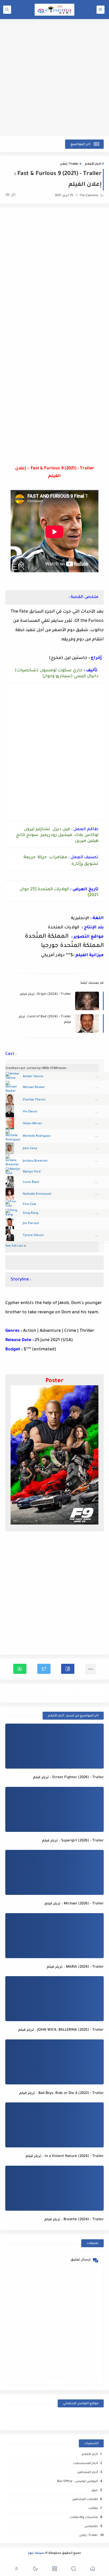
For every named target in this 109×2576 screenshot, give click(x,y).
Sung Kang (30, 1213)
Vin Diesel (30, 1112)
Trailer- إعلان (69, 164)
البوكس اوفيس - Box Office (78, 2482)
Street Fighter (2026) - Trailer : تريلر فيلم (68, 1777)
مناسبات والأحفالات (84, 2518)
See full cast (14, 1246)
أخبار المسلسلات (85, 2464)
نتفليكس (91, 2527)
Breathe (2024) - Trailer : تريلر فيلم (74, 2220)
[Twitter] (42, 2418)
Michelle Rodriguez (37, 1136)
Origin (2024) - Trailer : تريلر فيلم (46, 994)
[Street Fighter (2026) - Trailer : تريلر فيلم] (54, 1746)
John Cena (30, 1149)
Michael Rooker (34, 1088)
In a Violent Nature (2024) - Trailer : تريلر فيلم (65, 2156)
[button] (68, 1669)
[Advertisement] (54, 78)
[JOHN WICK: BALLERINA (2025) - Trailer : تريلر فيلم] (54, 1999)
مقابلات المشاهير (85, 2500)
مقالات (93, 2509)
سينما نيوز (36, 2553)
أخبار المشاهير (88, 2473)
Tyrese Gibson (33, 1236)
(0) (8, 195)
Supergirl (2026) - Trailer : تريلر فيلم (73, 1841)
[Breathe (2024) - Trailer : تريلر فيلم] (54, 2188)
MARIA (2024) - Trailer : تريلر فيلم (75, 1967)
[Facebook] (92, 2418)
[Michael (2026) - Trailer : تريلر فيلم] (54, 1872)
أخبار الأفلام (93, 164)
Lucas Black (31, 1182)
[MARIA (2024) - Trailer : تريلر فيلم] (54, 1936)
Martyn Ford (32, 1172)
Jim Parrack (31, 1224)
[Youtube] (67, 2418)
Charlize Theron (34, 1100)
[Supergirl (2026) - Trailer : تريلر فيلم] (54, 1809)
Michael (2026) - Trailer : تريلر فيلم (74, 1904)
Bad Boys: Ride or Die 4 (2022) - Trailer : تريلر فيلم (62, 2093)
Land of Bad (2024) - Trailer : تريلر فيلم (45, 1020)
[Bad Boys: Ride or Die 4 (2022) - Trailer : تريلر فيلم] (54, 2062)
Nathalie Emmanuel (37, 1194)
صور (95, 2491)
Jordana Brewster (35, 1161)
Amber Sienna (33, 1077)
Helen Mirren (32, 1124)
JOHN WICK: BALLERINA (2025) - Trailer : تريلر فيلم (61, 2030)
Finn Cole (29, 1205)
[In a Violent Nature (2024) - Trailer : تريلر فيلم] (54, 2125)
